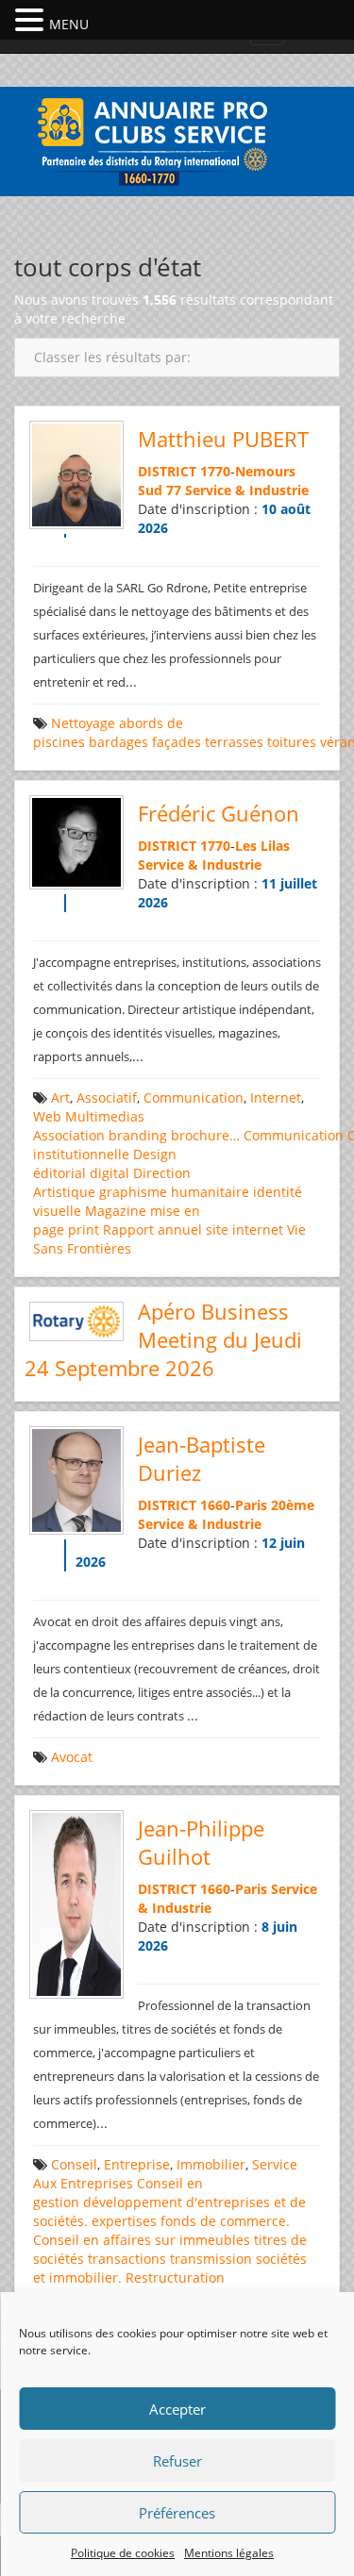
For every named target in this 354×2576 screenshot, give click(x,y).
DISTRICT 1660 (184, 1505)
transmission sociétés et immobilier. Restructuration (170, 2268)
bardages (118, 742)
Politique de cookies (123, 2553)
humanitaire (210, 1192)
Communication (194, 1097)
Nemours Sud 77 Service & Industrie (223, 481)
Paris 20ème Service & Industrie (226, 1514)
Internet (276, 1097)
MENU (69, 24)
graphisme (133, 1192)
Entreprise (137, 2164)
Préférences (177, 2513)
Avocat (72, 1757)
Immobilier (211, 2164)
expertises (124, 2221)
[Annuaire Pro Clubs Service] (177, 139)
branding (138, 1135)
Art (60, 1097)
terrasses (234, 742)
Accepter (177, 2409)
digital (110, 1173)
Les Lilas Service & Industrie (214, 855)
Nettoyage (83, 723)
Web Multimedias (89, 1116)
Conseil (74, 2164)
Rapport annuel (152, 1230)
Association (69, 1135)
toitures (292, 742)
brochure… (205, 1135)
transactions (127, 2259)
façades (177, 742)
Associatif (107, 1097)
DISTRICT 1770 (184, 471)
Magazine (116, 1211)
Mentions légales (229, 2553)
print (84, 1230)
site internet (244, 1230)
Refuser (177, 2461)
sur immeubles (202, 2240)
